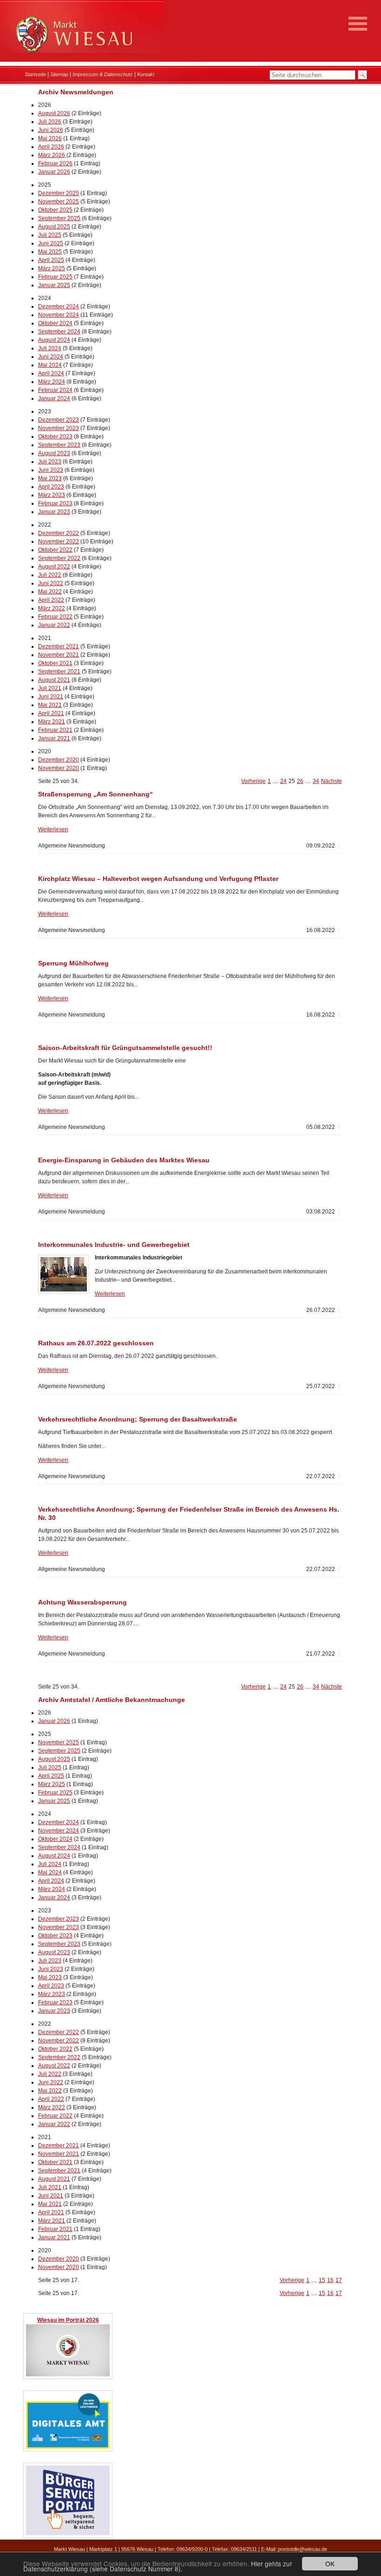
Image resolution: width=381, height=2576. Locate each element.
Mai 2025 (50, 252)
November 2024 (59, 315)
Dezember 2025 (59, 193)
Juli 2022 (50, 575)
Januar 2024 (54, 398)
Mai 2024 (50, 365)
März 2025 (52, 268)
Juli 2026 (50, 122)
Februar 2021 (55, 730)
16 (330, 2280)
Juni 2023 (51, 470)
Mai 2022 (50, 592)
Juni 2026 (51, 130)
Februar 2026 (55, 163)
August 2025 (54, 227)
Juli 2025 (50, 235)
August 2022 (54, 567)
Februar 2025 (55, 277)
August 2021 (54, 680)
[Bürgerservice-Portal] (68, 2534)
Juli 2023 (50, 462)
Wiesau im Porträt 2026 (68, 2320)
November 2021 (59, 655)
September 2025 (59, 218)
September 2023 (59, 445)
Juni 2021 (51, 697)
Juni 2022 (51, 583)
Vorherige (253, 781)
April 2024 (51, 373)
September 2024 (59, 332)
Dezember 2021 (59, 646)
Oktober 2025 (55, 210)
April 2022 (51, 600)
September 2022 (59, 558)
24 (283, 781)
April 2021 (51, 713)
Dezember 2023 (59, 420)
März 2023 (52, 495)
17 (339, 2280)
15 (322, 2280)
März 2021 (52, 722)
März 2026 (52, 155)
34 (316, 781)
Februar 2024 (55, 390)
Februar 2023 (55, 503)
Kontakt (146, 74)
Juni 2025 (51, 243)
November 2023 (59, 428)
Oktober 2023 (55, 437)
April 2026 (51, 147)
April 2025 (51, 260)
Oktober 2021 (55, 663)
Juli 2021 (50, 688)
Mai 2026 (50, 138)
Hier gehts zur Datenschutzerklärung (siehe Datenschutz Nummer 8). (158, 2566)
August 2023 (54, 453)
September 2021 (59, 672)
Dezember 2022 (59, 533)
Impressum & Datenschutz (103, 74)
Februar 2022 (55, 617)
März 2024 (52, 382)
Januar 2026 (54, 172)
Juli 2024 (50, 348)
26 (300, 781)
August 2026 (54, 113)
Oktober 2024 (55, 323)
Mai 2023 (50, 478)
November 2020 (59, 768)
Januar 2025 (54, 285)
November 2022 (59, 541)
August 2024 (54, 340)
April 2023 (51, 487)
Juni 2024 (51, 357)
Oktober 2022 (55, 550)
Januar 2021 (54, 738)
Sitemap (59, 74)
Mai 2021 (50, 705)
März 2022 (52, 608)
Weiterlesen (53, 829)
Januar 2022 (54, 625)
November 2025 (59, 202)
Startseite (35, 74)
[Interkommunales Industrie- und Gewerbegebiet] (64, 1274)
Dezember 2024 (59, 307)
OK (330, 2563)
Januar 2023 (54, 512)
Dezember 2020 (59, 760)
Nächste (332, 781)
